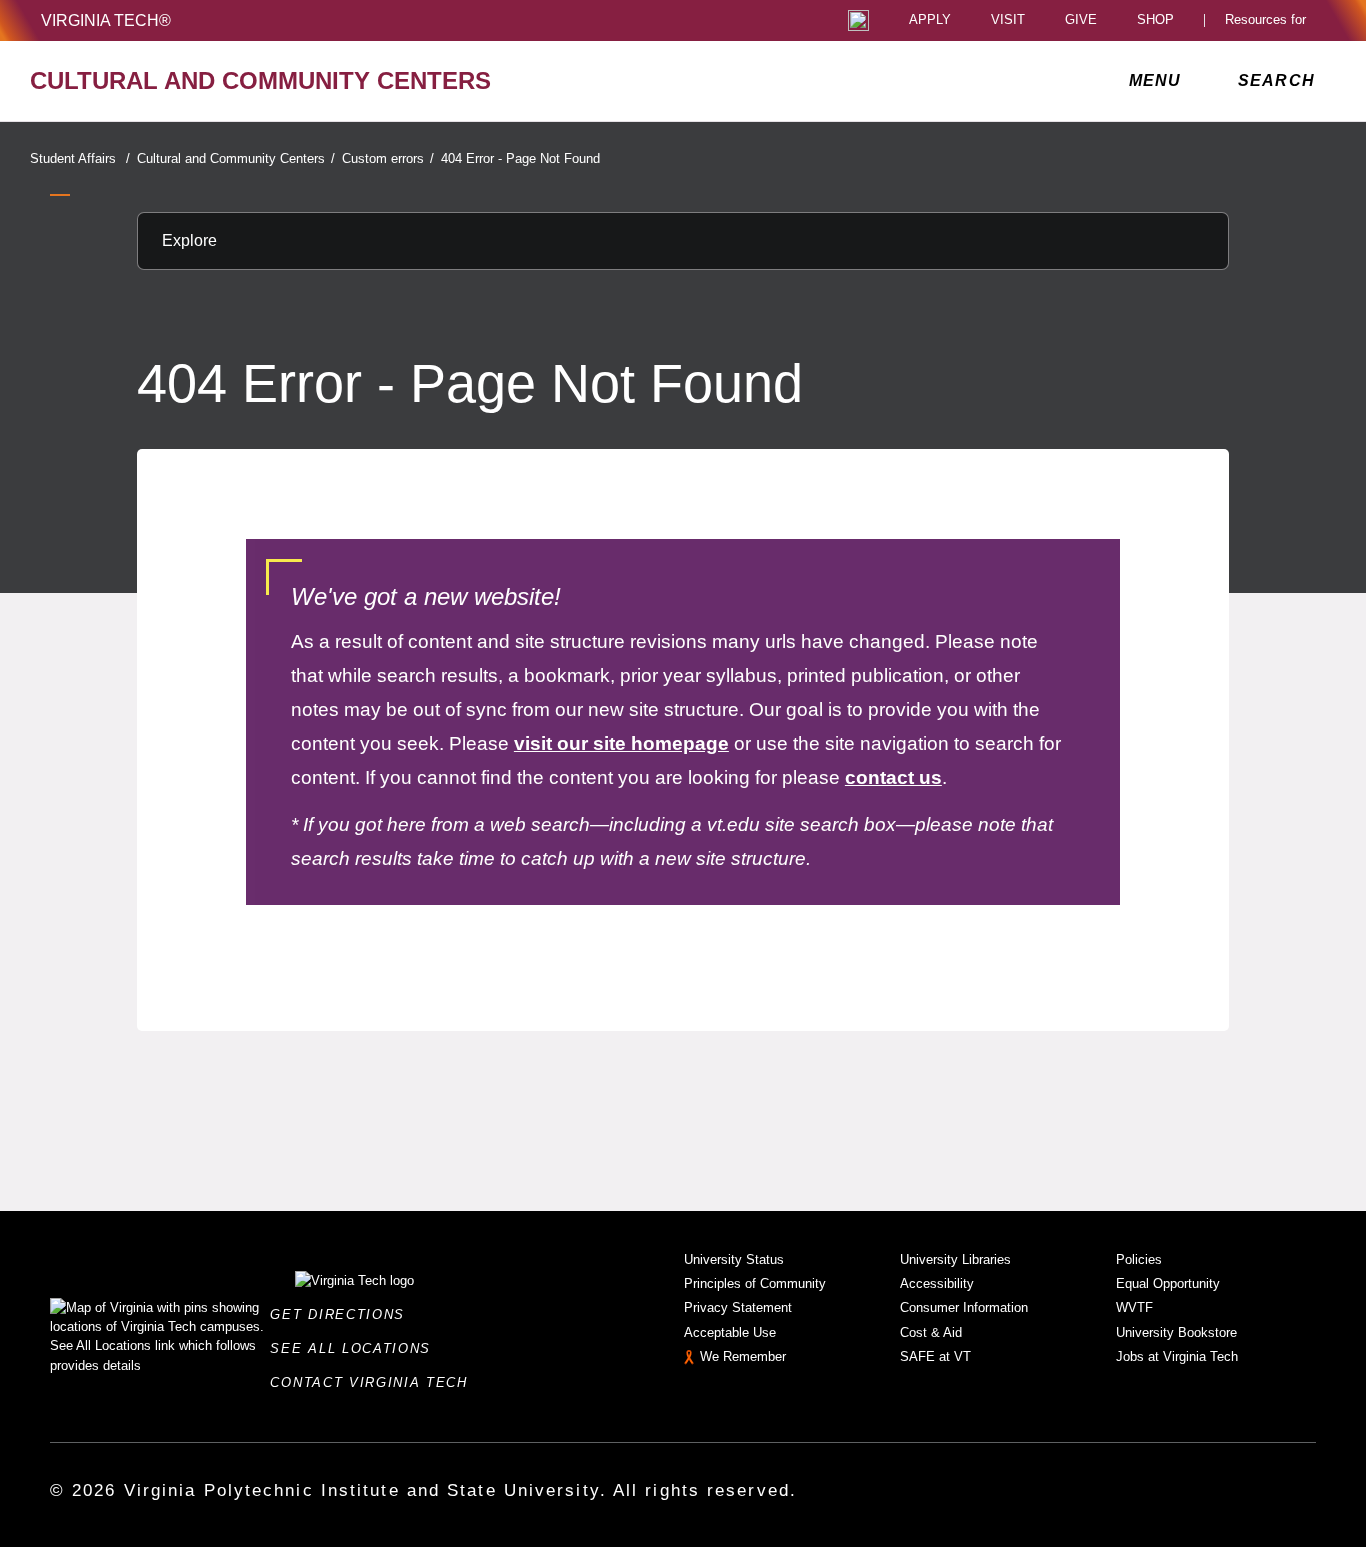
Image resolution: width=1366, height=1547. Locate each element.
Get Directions (343, 1314)
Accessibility (937, 1283)
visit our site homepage (621, 743)
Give (1081, 20)
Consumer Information (964, 1307)
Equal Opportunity (1168, 1283)
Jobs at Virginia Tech (1177, 1356)
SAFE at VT (935, 1356)
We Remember (743, 1356)
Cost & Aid (931, 1332)
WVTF (1134, 1307)
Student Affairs (80, 158)
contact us (893, 777)
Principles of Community (755, 1283)
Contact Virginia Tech (374, 1382)
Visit (1008, 20)
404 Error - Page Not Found (520, 158)
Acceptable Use (730, 1332)
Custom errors (388, 158)
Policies (1139, 1259)
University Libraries (955, 1259)
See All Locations (356, 1348)
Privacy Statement (738, 1307)
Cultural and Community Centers (236, 158)
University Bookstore (1176, 1332)
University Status (734, 1259)
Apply (930, 20)
